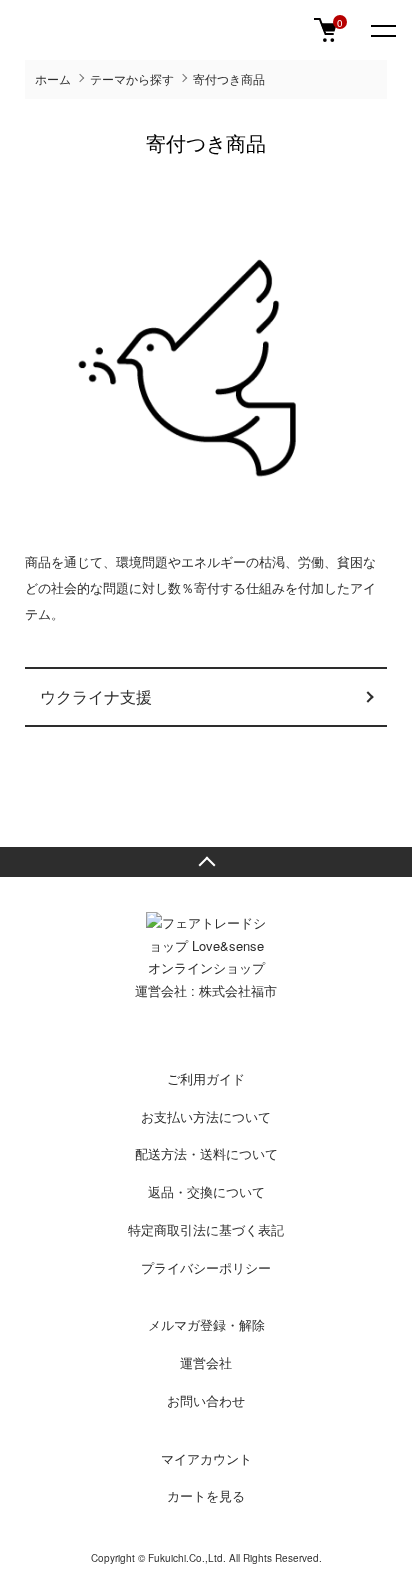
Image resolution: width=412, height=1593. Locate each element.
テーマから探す (132, 78)
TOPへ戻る (206, 862)
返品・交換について (206, 1191)
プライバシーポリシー (206, 1267)
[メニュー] (382, 30)
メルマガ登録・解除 (206, 1324)
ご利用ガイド (206, 1078)
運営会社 (206, 1362)
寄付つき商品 (229, 78)
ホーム (53, 78)
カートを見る (206, 1495)
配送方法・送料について (206, 1153)
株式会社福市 (238, 990)
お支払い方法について (206, 1116)
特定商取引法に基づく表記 (206, 1229)
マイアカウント (206, 1458)
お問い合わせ (206, 1400)
